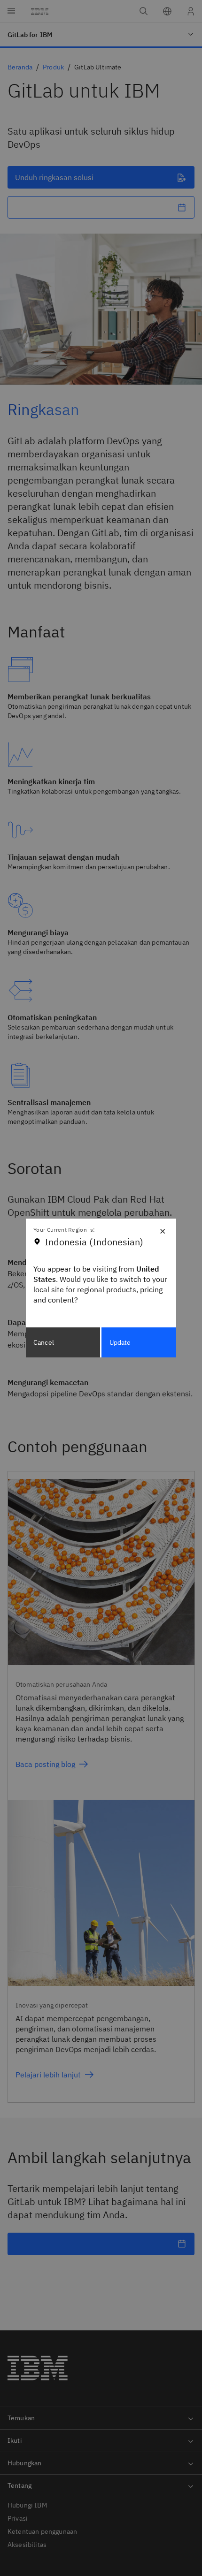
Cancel (44, 1342)
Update (120, 1342)
